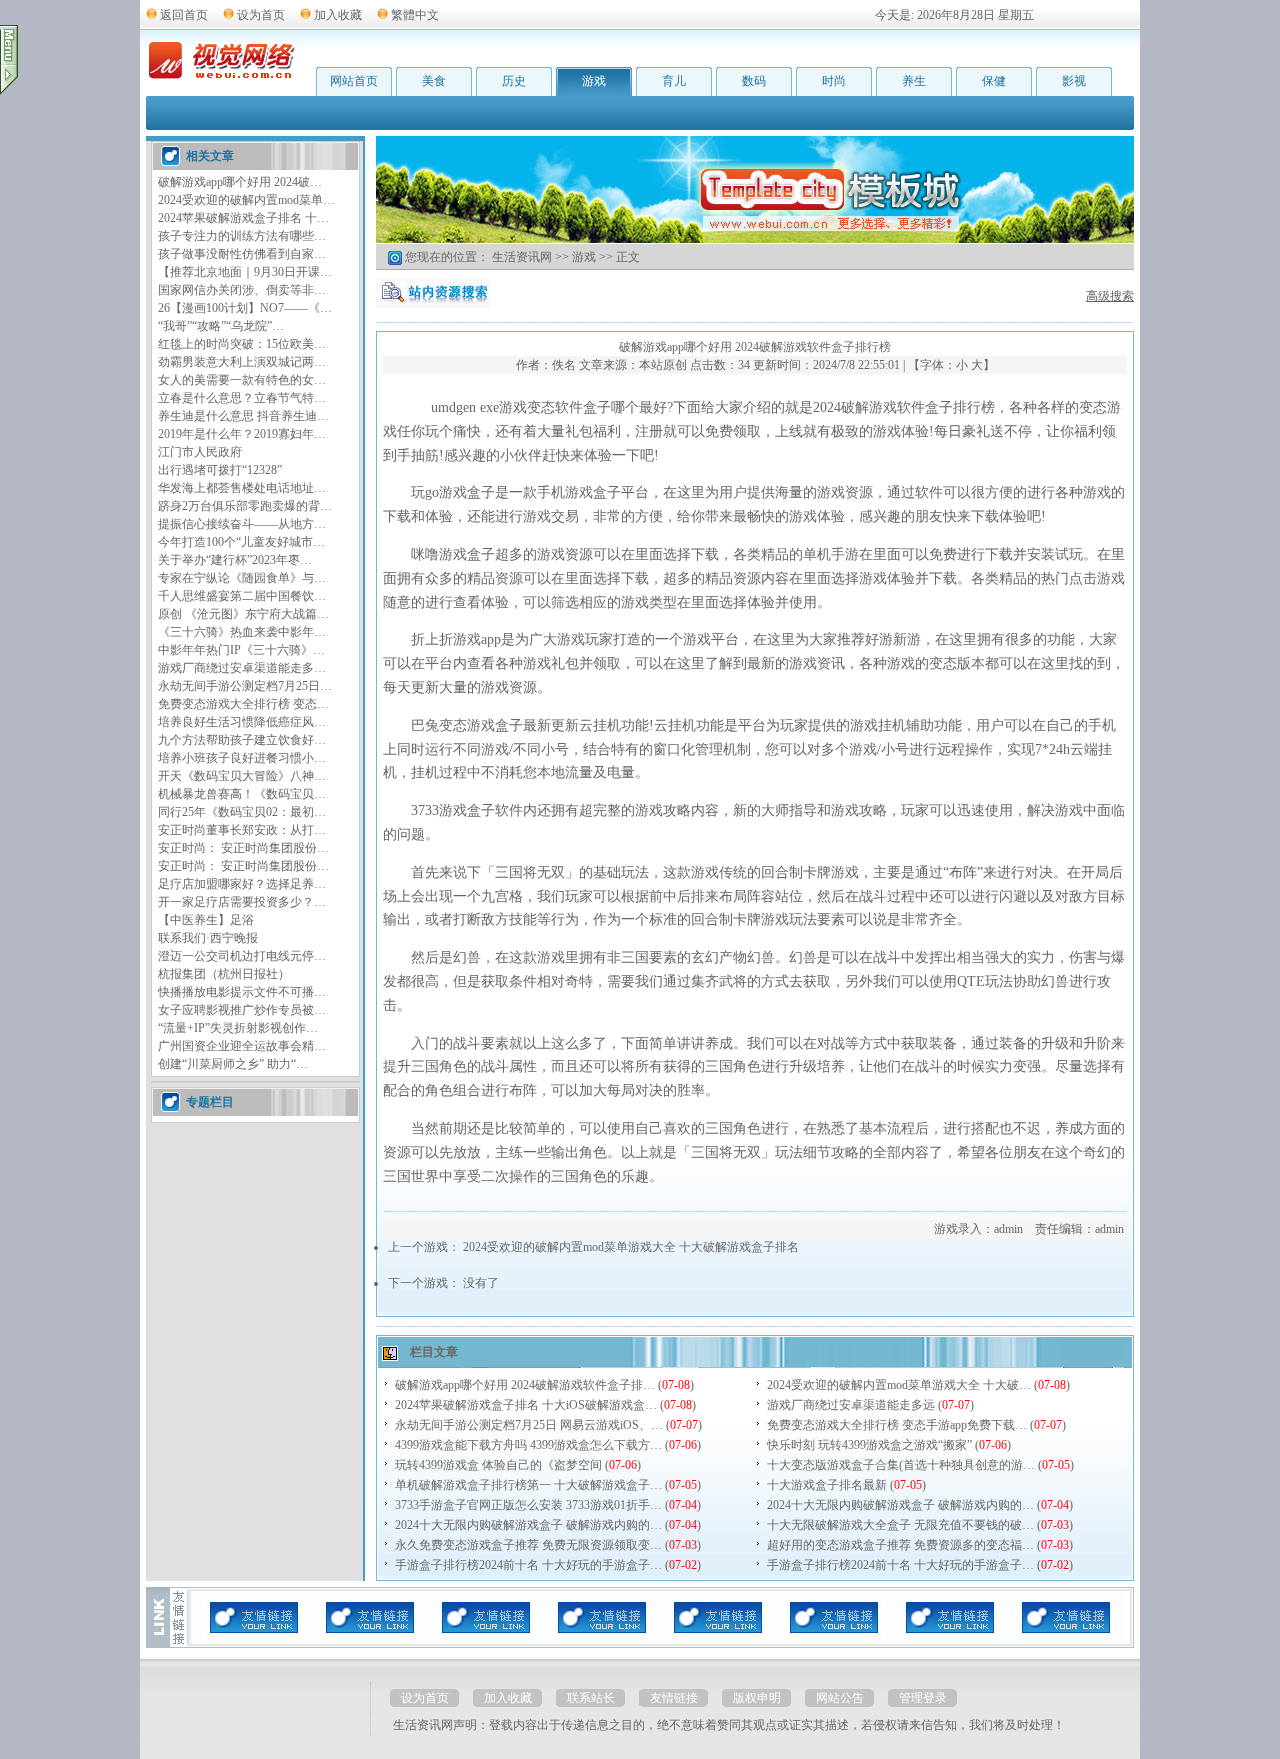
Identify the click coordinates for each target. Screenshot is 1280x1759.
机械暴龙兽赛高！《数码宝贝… (242, 794)
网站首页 (354, 81)
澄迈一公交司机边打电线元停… (242, 956)
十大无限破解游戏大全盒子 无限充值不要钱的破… (900, 1525)
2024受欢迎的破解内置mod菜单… (246, 200)
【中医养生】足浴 (206, 920)
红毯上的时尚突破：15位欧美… (242, 344)
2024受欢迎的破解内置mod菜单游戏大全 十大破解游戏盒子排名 (631, 1247)
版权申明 (757, 1698)
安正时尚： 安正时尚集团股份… (243, 848)
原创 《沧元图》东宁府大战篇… (243, 614)
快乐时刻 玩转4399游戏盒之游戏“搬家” (869, 1445)
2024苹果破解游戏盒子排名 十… (243, 218)
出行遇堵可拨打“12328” (220, 470)
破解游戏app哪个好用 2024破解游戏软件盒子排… (525, 1385)
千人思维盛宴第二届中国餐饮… (242, 596)
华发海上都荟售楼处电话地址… (242, 488)
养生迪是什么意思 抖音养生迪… (243, 416)
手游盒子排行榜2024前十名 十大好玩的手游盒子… (528, 1565)
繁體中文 (415, 15)
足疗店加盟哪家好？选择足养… (242, 884)
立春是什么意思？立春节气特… (242, 398)
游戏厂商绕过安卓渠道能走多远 (851, 1405)
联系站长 (591, 1698)
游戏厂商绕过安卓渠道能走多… (242, 668)
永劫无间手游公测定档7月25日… (245, 686)
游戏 (594, 81)
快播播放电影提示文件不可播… (242, 992)
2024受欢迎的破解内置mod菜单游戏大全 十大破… (899, 1385)
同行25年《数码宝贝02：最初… (242, 812)
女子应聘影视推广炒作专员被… (242, 1010)
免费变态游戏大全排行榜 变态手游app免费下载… (897, 1425)
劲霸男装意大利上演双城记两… (242, 362)
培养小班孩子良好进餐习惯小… (242, 758)
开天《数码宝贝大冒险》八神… (242, 776)
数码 (754, 81)
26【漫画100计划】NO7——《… (245, 308)
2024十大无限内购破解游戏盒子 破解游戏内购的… (900, 1505)
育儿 (674, 81)
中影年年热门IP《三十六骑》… (241, 650)
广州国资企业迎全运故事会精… (242, 1046)
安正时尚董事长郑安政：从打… (242, 830)
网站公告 (840, 1698)
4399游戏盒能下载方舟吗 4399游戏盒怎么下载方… (528, 1445)
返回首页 (184, 15)
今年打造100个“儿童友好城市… (241, 542)
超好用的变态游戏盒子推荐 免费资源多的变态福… (900, 1545)
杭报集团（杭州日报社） (224, 974)
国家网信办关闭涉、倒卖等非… (242, 290)
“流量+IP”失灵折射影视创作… (238, 1028)
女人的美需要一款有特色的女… (242, 380)
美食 (434, 81)
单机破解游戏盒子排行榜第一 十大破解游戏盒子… (528, 1485)
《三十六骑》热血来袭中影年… (242, 632)
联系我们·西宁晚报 (208, 938)
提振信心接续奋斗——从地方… (242, 524)
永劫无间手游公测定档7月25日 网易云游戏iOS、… (529, 1425)
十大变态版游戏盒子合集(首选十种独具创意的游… (901, 1465)
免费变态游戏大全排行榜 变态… (243, 704)
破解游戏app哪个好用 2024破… (240, 182)
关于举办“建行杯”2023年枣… (235, 560)
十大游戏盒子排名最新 (827, 1485)
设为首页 (261, 15)
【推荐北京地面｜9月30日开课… (245, 272)
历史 (514, 81)
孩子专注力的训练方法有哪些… (242, 236)
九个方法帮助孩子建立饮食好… (242, 740)
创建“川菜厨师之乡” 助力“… (233, 1064)
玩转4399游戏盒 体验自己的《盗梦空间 (498, 1465)
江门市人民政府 (200, 452)
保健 (994, 81)
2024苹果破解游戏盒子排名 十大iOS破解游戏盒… (526, 1405)
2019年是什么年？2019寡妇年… (242, 434)
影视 (1074, 81)
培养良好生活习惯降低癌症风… (242, 722)
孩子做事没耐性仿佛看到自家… (242, 254)
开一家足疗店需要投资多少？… (242, 902)
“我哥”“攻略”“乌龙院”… (221, 326)
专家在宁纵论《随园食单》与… (242, 578)
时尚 (834, 81)
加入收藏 (338, 15)
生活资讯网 (522, 257)
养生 (914, 81)
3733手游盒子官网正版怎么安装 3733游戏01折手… (528, 1505)
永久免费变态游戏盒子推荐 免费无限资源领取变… (528, 1545)
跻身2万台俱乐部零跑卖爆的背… (245, 506)
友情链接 (674, 1698)
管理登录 (923, 1698)
